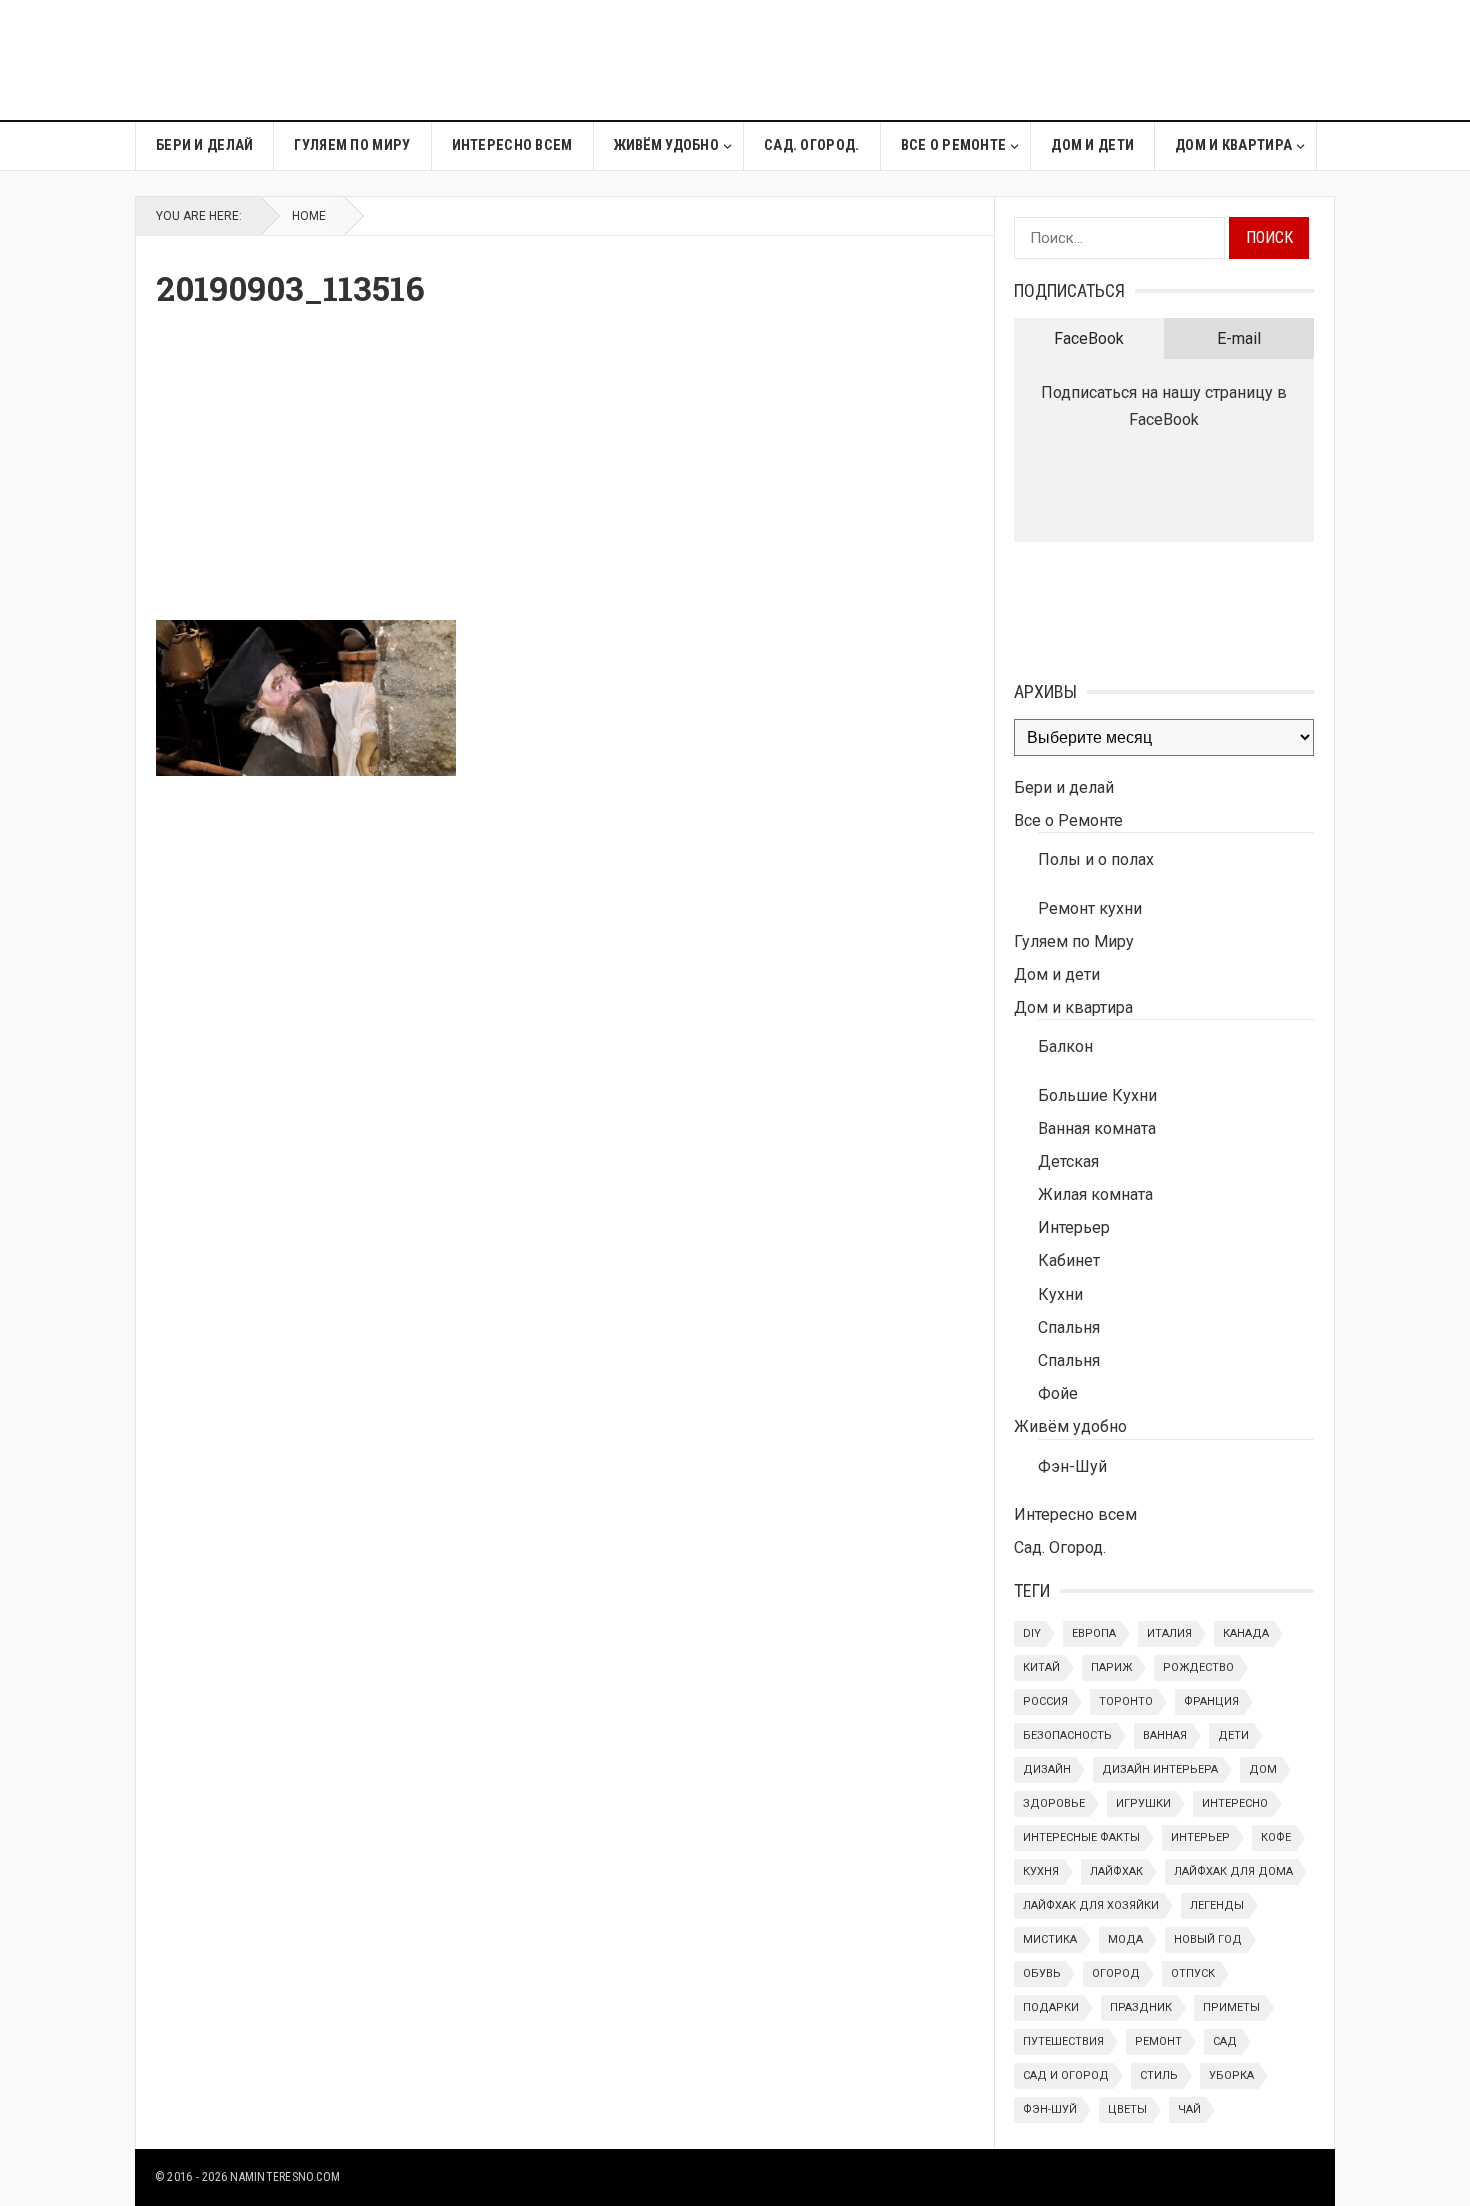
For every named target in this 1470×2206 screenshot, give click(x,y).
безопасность (1067, 1735)
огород (1116, 1973)
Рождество (1198, 1667)
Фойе (1058, 1393)
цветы (1127, 2109)
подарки (1051, 2007)
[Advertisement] (971, 60)
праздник (1141, 2007)
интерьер (1200, 1837)
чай (1189, 2109)
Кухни (1060, 1294)
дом (1263, 1769)
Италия (1169, 1633)
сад (1225, 2041)
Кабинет (1069, 1260)
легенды (1217, 1905)
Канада (1246, 1633)
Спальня (1069, 1327)
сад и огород (1066, 2075)
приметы (1231, 2007)
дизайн (1047, 1769)
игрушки (1143, 1803)
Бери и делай (204, 145)
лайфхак (1116, 1871)
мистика (1050, 1939)
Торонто (1126, 1701)
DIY (1032, 1633)
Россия (1045, 1701)
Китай (1041, 1667)
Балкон (1065, 1046)
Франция (1211, 1701)
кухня (1041, 1871)
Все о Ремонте (954, 145)
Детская (1068, 1161)
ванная (1165, 1735)
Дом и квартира (1233, 145)
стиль (1159, 2075)
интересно (1235, 1803)
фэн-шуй (1050, 2109)
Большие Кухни (1097, 1095)
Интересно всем (512, 145)
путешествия (1063, 2041)
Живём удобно (666, 145)
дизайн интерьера (1160, 1769)
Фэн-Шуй (1072, 1466)
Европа (1094, 1633)
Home (309, 216)
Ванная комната (1097, 1128)
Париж (1111, 1667)
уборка (1231, 2075)
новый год (1208, 1939)
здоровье (1054, 1803)
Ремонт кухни (1090, 908)
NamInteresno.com (285, 2177)
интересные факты (1081, 1837)
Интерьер (1074, 1227)
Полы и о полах (1096, 859)
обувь (1042, 1973)
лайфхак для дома (1233, 1871)
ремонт (1158, 2041)
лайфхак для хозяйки (1091, 1905)
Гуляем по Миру (352, 145)
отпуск (1193, 1973)
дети (1233, 1735)
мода (1125, 1939)
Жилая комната (1095, 1194)
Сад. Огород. (811, 145)
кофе (1276, 1837)
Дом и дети (1092, 145)
